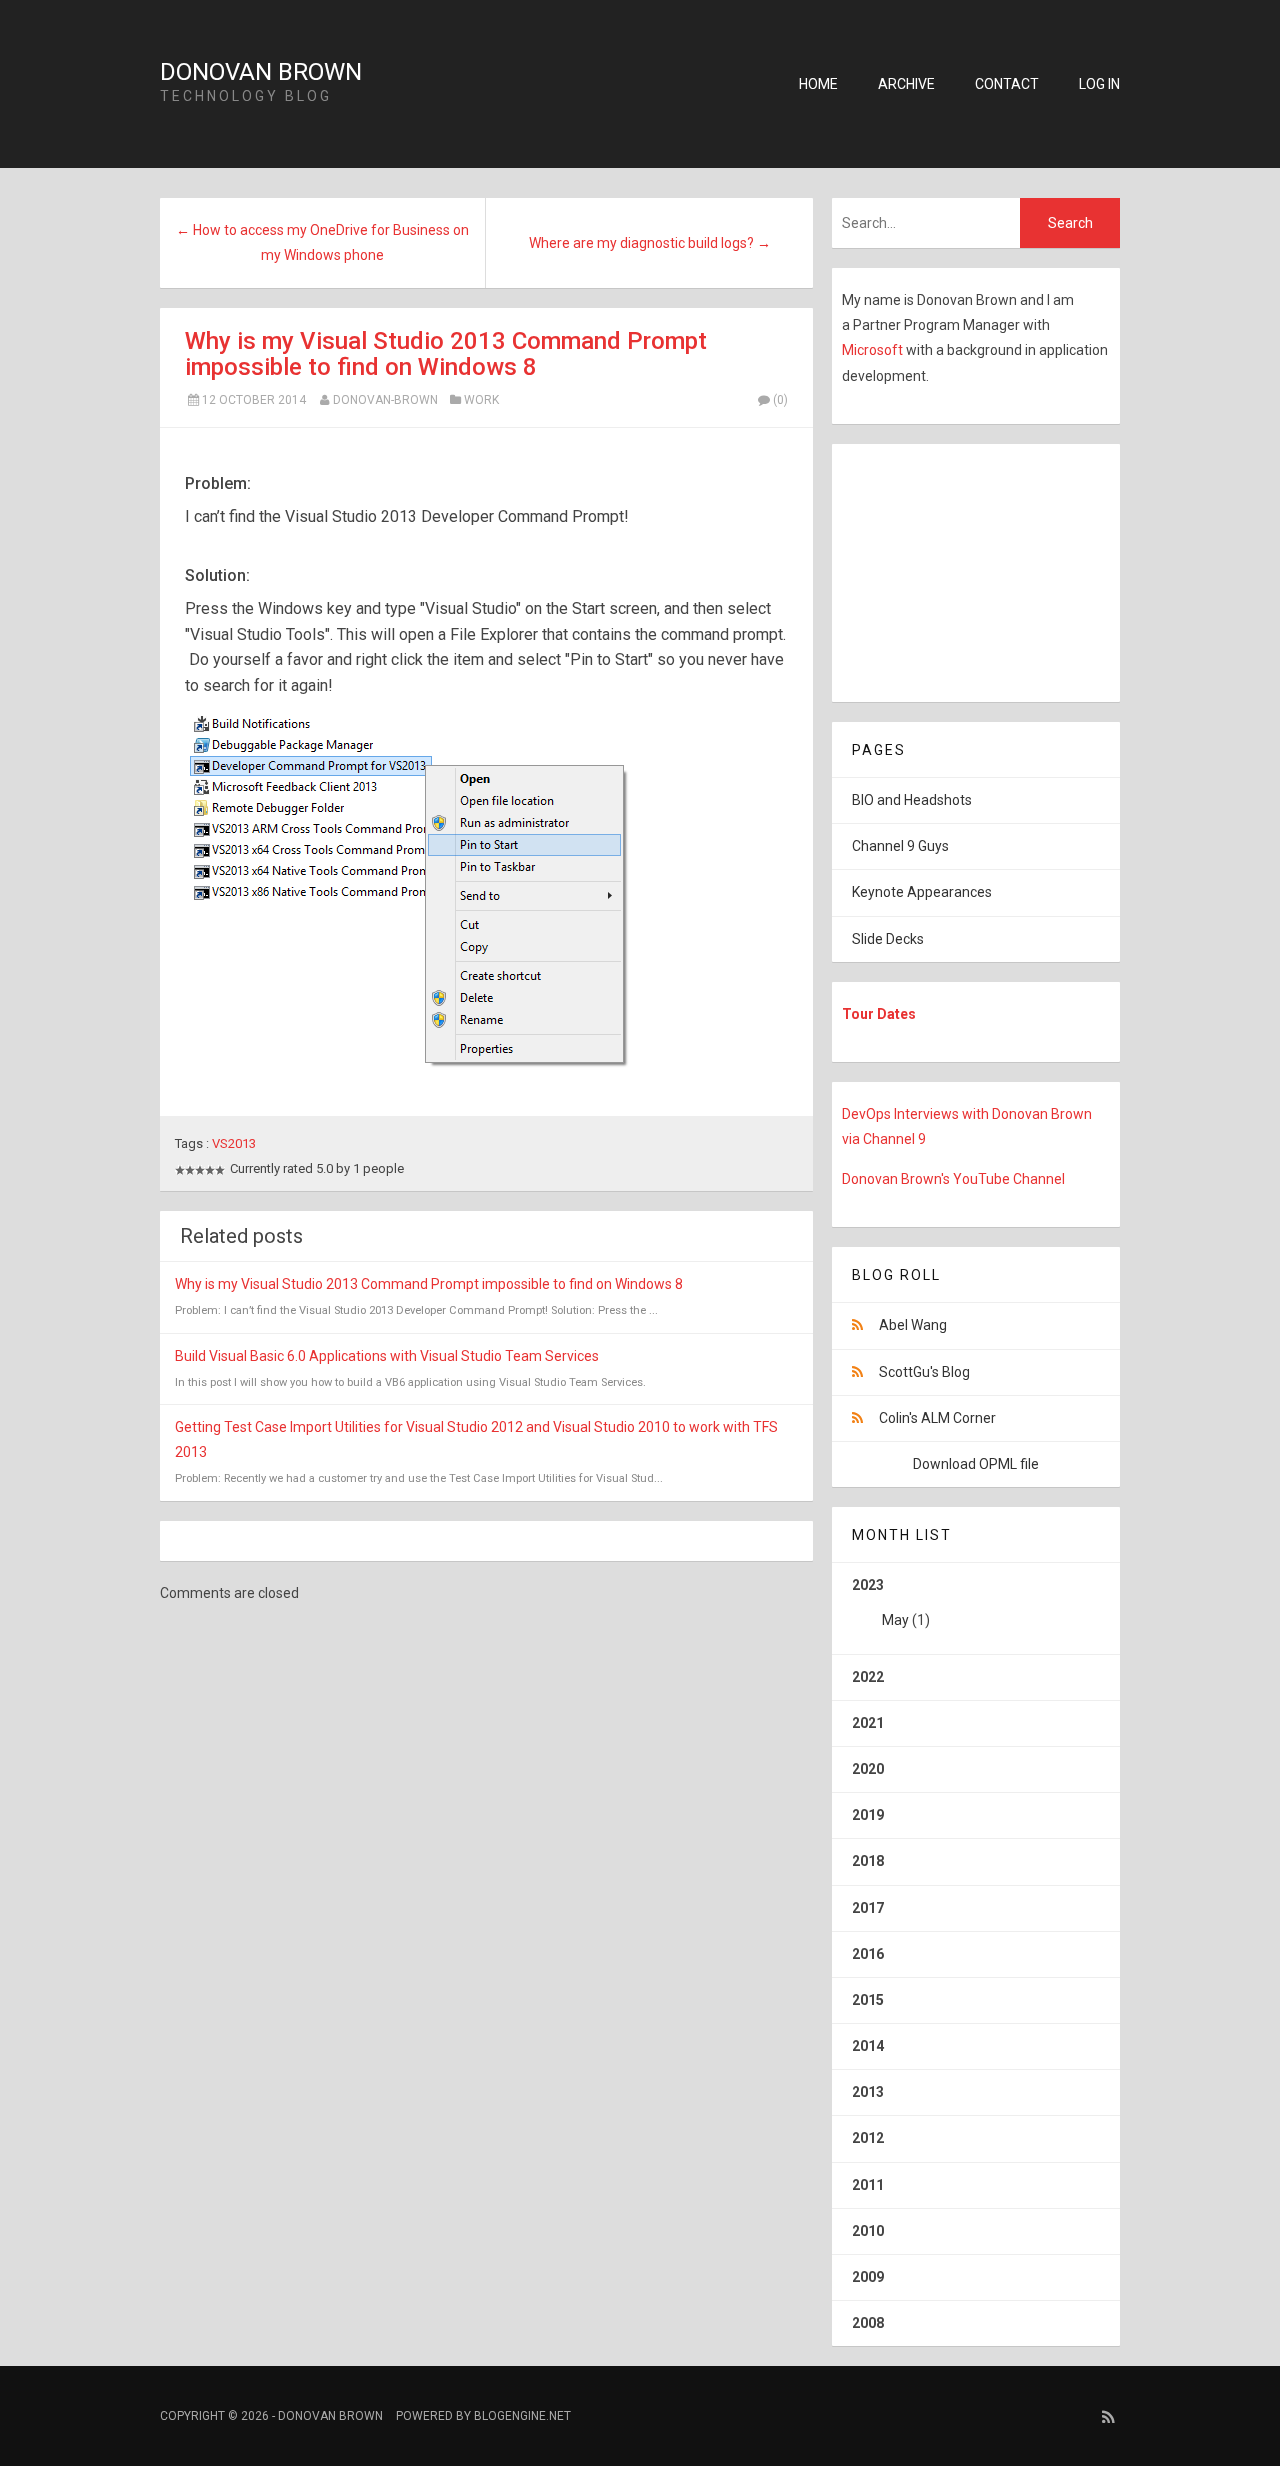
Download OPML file (976, 1464)
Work (481, 400)
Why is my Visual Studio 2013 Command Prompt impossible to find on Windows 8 (446, 354)
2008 (868, 2323)
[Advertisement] (957, 569)
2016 (868, 1954)
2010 (868, 2231)
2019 (868, 1815)
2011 (868, 2185)
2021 (868, 1723)
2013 (868, 2092)
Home (818, 84)
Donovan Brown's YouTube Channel (953, 1179)
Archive (906, 84)
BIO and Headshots (912, 800)
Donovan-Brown (385, 400)
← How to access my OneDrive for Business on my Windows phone (322, 242)
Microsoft (874, 350)
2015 (868, 2000)
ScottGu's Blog (924, 1372)
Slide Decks (888, 939)
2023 (891, 1602)
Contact (1007, 84)
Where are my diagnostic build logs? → (650, 243)
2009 (868, 2277)
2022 (868, 1677)
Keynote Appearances (922, 892)
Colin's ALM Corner (937, 1418)
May (895, 1620)
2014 (868, 2046)
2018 (868, 1861)
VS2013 (234, 1143)
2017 (868, 1908)
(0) (780, 400)
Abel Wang (913, 1325)
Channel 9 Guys (900, 846)
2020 (868, 1769)
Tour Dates (879, 1014)
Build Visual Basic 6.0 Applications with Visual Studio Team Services (387, 1356)
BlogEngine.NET (522, 2416)
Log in (1099, 84)
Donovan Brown (261, 72)
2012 (868, 2138)
